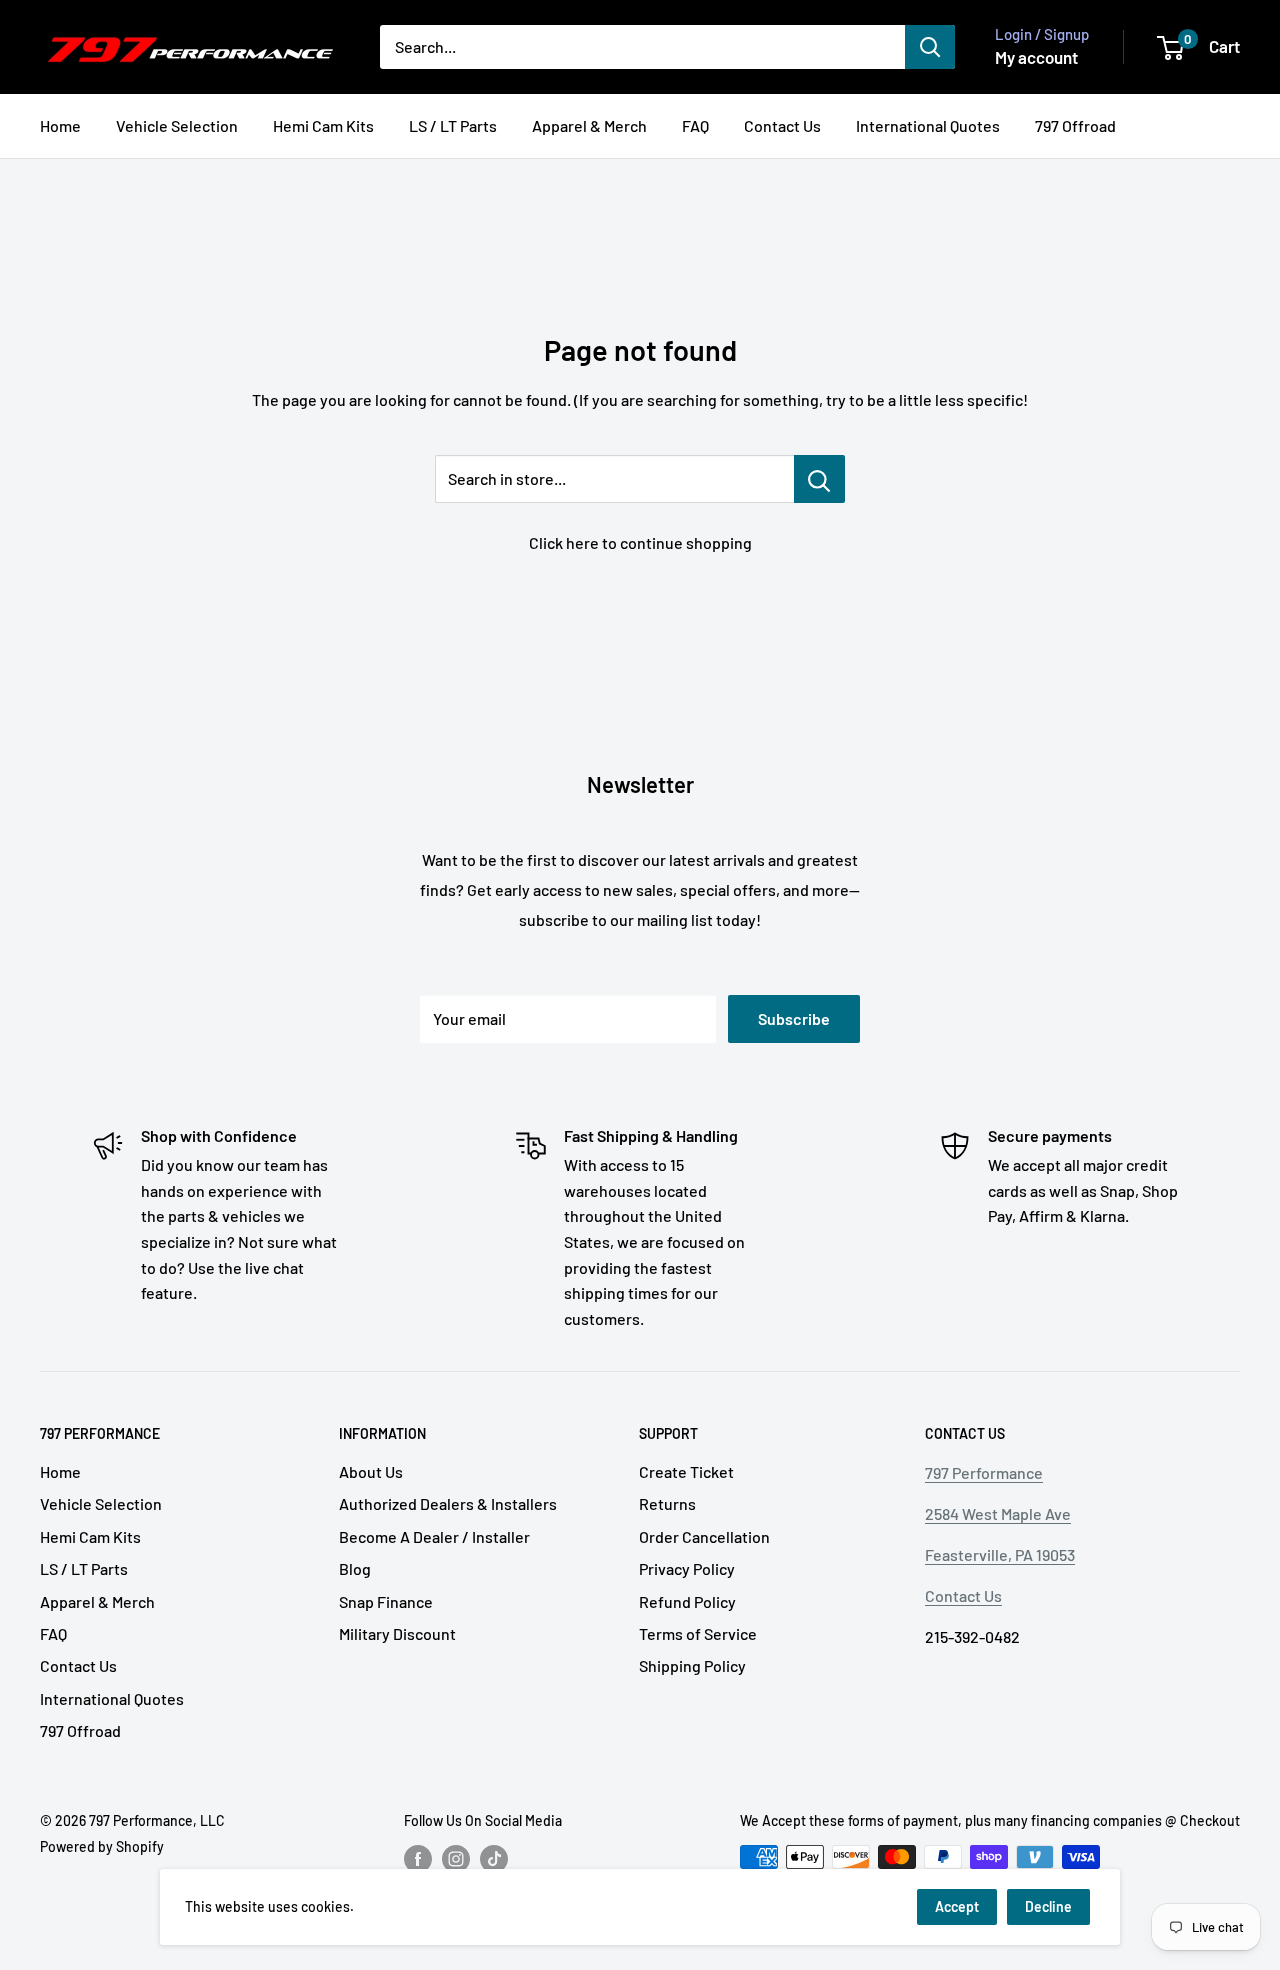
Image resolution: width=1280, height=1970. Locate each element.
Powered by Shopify (102, 1846)
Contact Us (782, 125)
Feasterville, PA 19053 (1000, 1554)
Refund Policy (687, 1601)
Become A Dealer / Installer (434, 1536)
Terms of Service (698, 1633)
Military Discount (397, 1633)
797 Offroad (1075, 125)
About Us (371, 1471)
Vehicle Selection (177, 125)
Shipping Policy (692, 1665)
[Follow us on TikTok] (494, 1859)
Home (60, 125)
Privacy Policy (687, 1568)
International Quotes (928, 125)
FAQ (695, 125)
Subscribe (794, 1018)
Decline (1048, 1906)
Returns (667, 1503)
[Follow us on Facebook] (418, 1859)
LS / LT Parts (453, 125)
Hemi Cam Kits (323, 125)
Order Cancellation (704, 1536)
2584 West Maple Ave (998, 1513)
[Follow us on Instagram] (456, 1859)
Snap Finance (386, 1601)
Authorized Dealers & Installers (448, 1503)
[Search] (930, 47)
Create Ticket (686, 1471)
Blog (355, 1568)
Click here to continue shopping (640, 542)
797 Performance (984, 1472)
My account (1036, 57)
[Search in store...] (819, 479)
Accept (957, 1906)
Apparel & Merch (589, 125)
